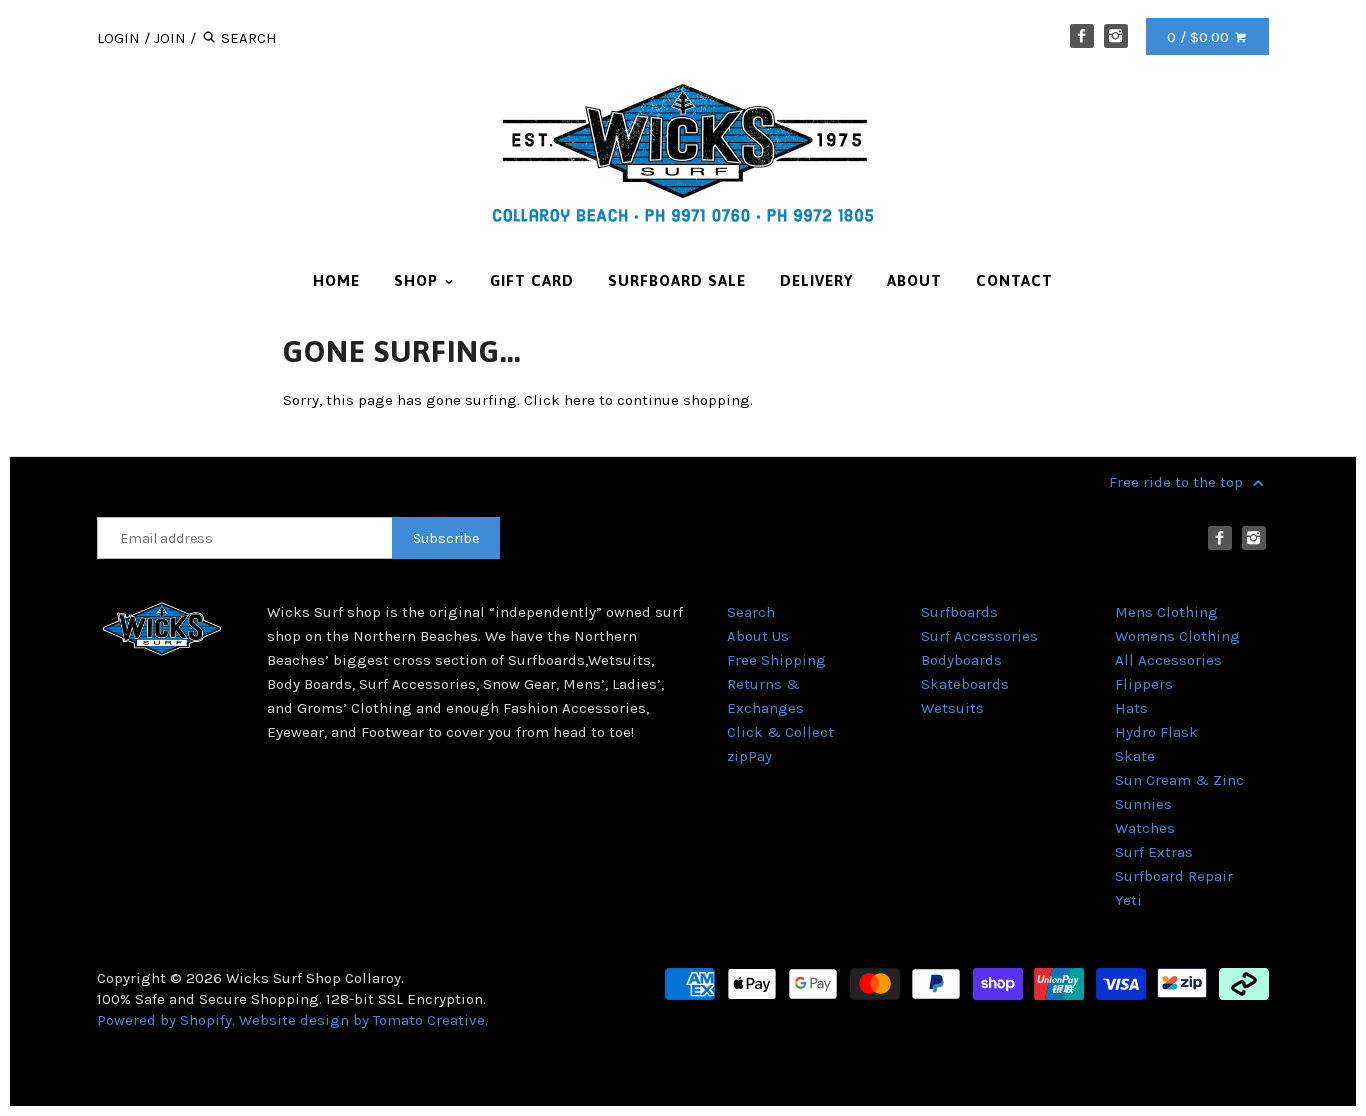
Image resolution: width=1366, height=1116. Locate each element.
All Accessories (1168, 660)
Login (118, 38)
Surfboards (959, 612)
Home (336, 280)
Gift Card (532, 280)
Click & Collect (780, 732)
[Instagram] (1116, 36)
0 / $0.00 (1200, 37)
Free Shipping (776, 660)
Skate (1135, 756)
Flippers (1144, 684)
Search (751, 612)
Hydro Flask (1156, 732)
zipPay (749, 756)
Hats (1131, 708)
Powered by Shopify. (168, 1020)
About (914, 280)
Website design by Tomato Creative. (363, 1020)
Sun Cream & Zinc (1179, 780)
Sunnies (1143, 804)
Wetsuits (952, 708)
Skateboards (965, 684)
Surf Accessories (979, 636)
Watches (1145, 828)
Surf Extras (1154, 852)
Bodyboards (961, 660)
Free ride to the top (1178, 482)
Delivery (816, 280)
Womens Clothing (1177, 636)
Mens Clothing (1166, 612)
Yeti (1128, 900)
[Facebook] (1082, 36)
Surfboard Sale (677, 280)
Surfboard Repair (1174, 876)
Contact (1014, 280)
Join (170, 38)
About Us (758, 636)
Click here (559, 400)
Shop (418, 280)
